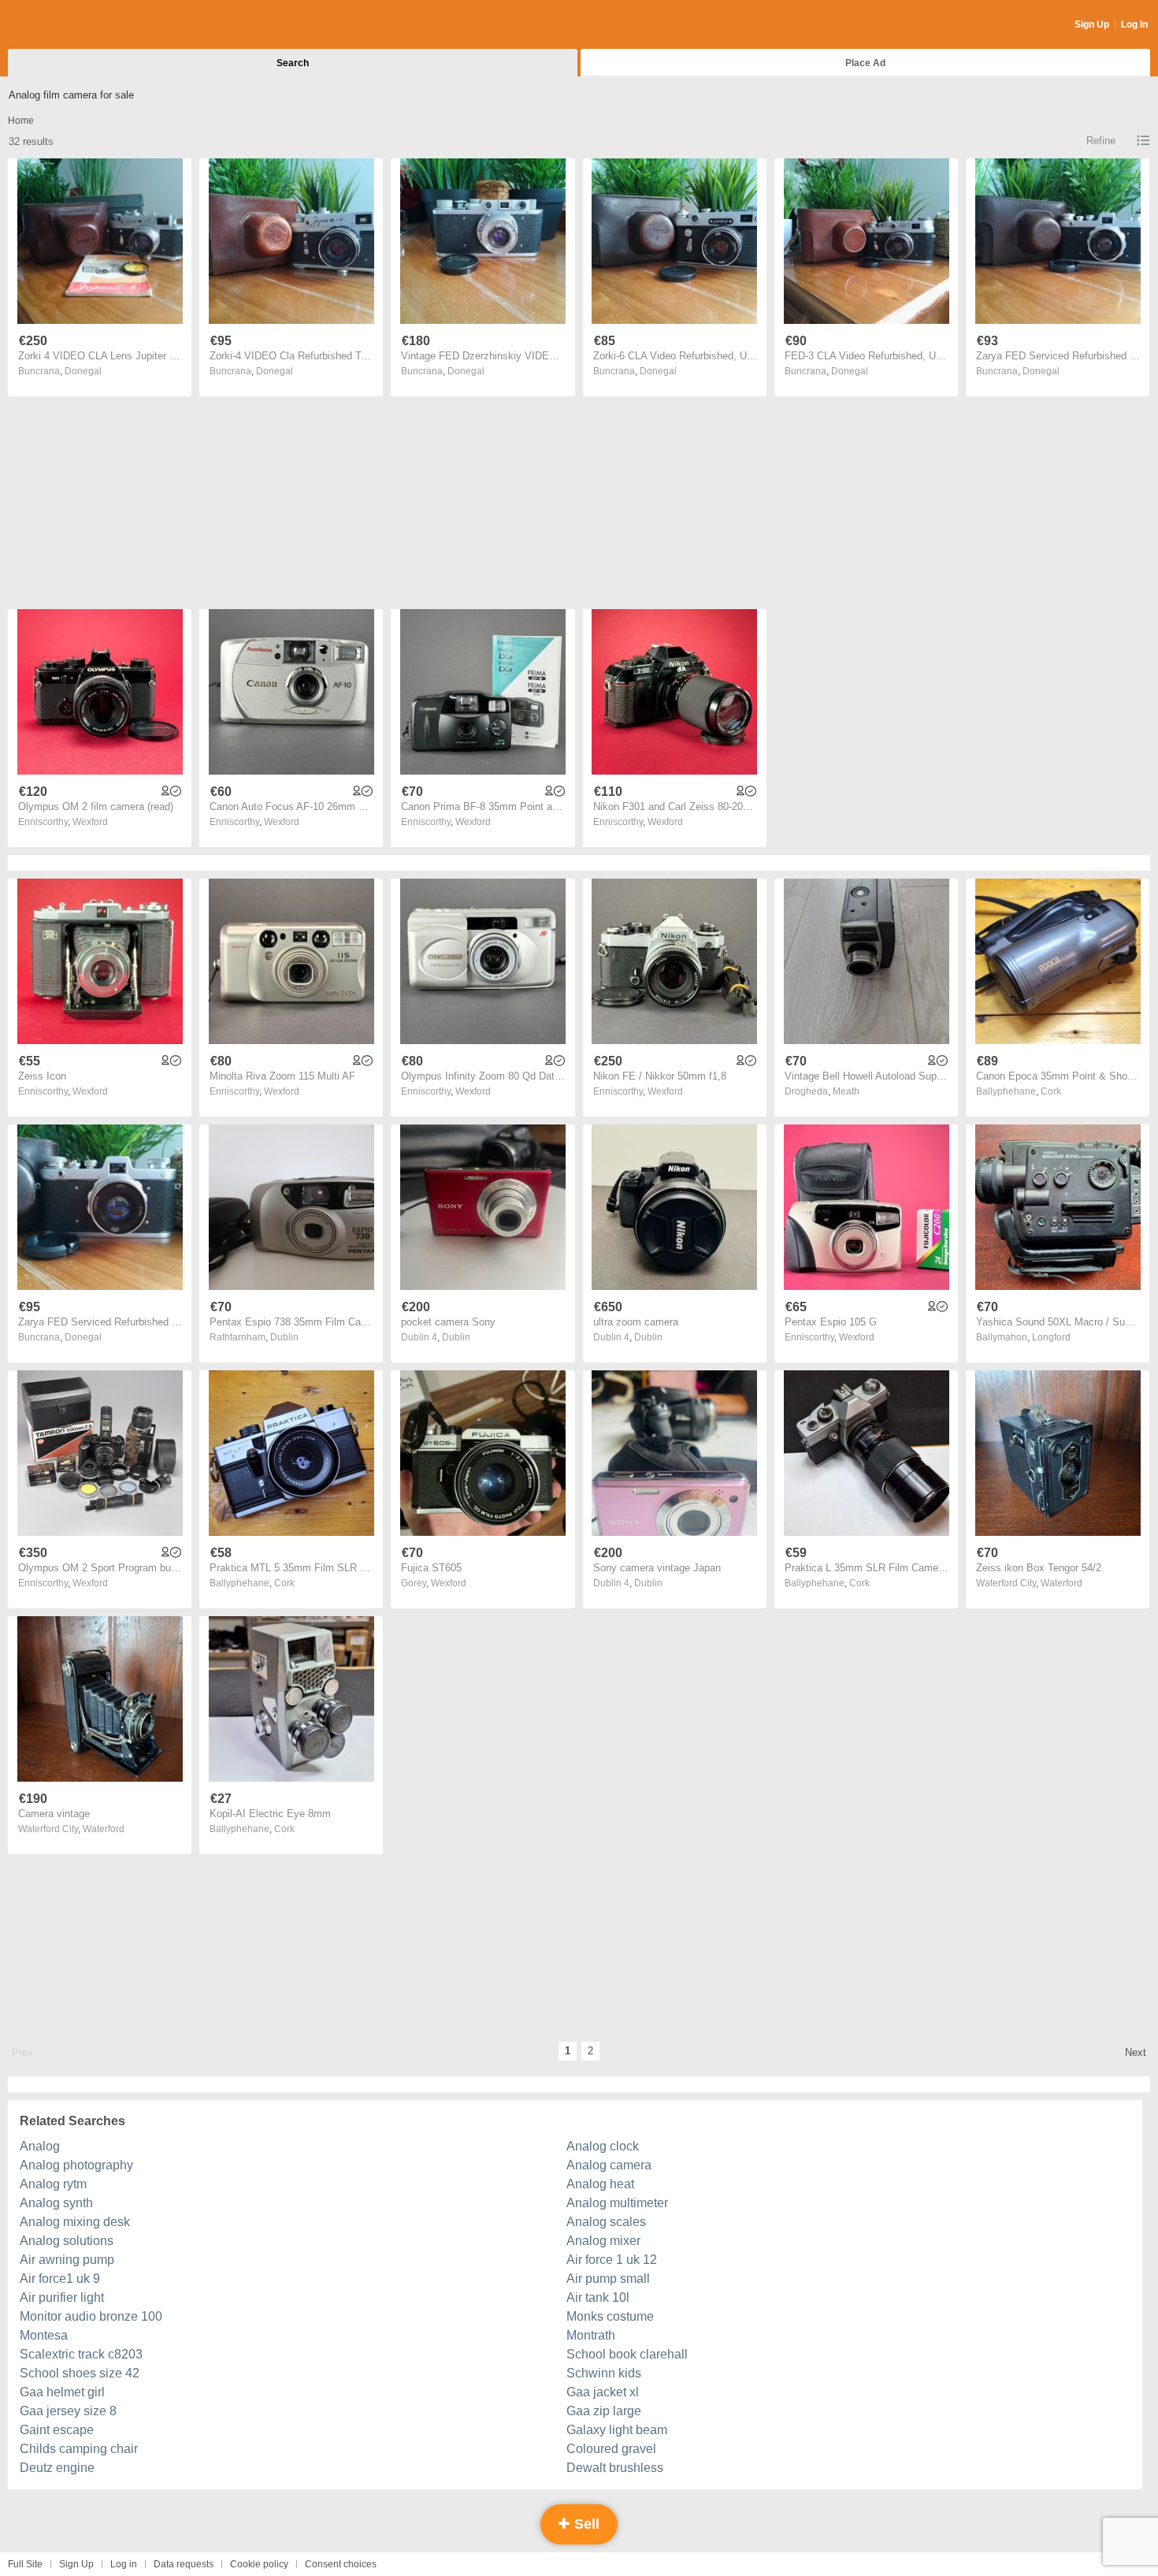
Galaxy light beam (617, 2430)
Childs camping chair (79, 2449)
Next (1136, 2052)
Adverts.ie (70, 25)
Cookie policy (259, 2564)
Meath (846, 1091)
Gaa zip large (604, 2411)
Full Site (25, 2564)
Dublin (284, 1337)
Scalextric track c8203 (81, 2354)
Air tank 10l (598, 2297)
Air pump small (608, 2279)
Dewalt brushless (615, 2468)
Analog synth (56, 2203)
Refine (1101, 141)
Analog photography (76, 2165)
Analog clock (603, 2146)
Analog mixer (603, 2241)
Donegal (83, 371)
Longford (1051, 1337)
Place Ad (865, 63)
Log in (124, 2564)
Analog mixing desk (75, 2222)
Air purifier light (62, 2297)
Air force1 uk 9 (60, 2279)
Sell (585, 2524)
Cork (1051, 1091)
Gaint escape (57, 2430)
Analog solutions (67, 2241)
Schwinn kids (604, 2373)
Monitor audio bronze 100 (91, 2316)
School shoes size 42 (80, 2373)
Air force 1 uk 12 (612, 2260)
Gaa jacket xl (603, 2392)
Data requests (184, 2564)
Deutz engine (57, 2468)
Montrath (591, 2335)
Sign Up (1092, 24)
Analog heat (600, 2184)
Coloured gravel (611, 2449)
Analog (40, 2146)
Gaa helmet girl (62, 2392)
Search (293, 63)
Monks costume (610, 2316)
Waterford (1061, 1583)
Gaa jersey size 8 (68, 2411)
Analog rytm (53, 2184)
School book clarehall (627, 2354)
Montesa (44, 2335)
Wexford (90, 822)
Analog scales (606, 2222)
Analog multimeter (617, 2203)
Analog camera (609, 2165)
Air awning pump (67, 2260)
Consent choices (341, 2564)
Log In (1134, 24)
